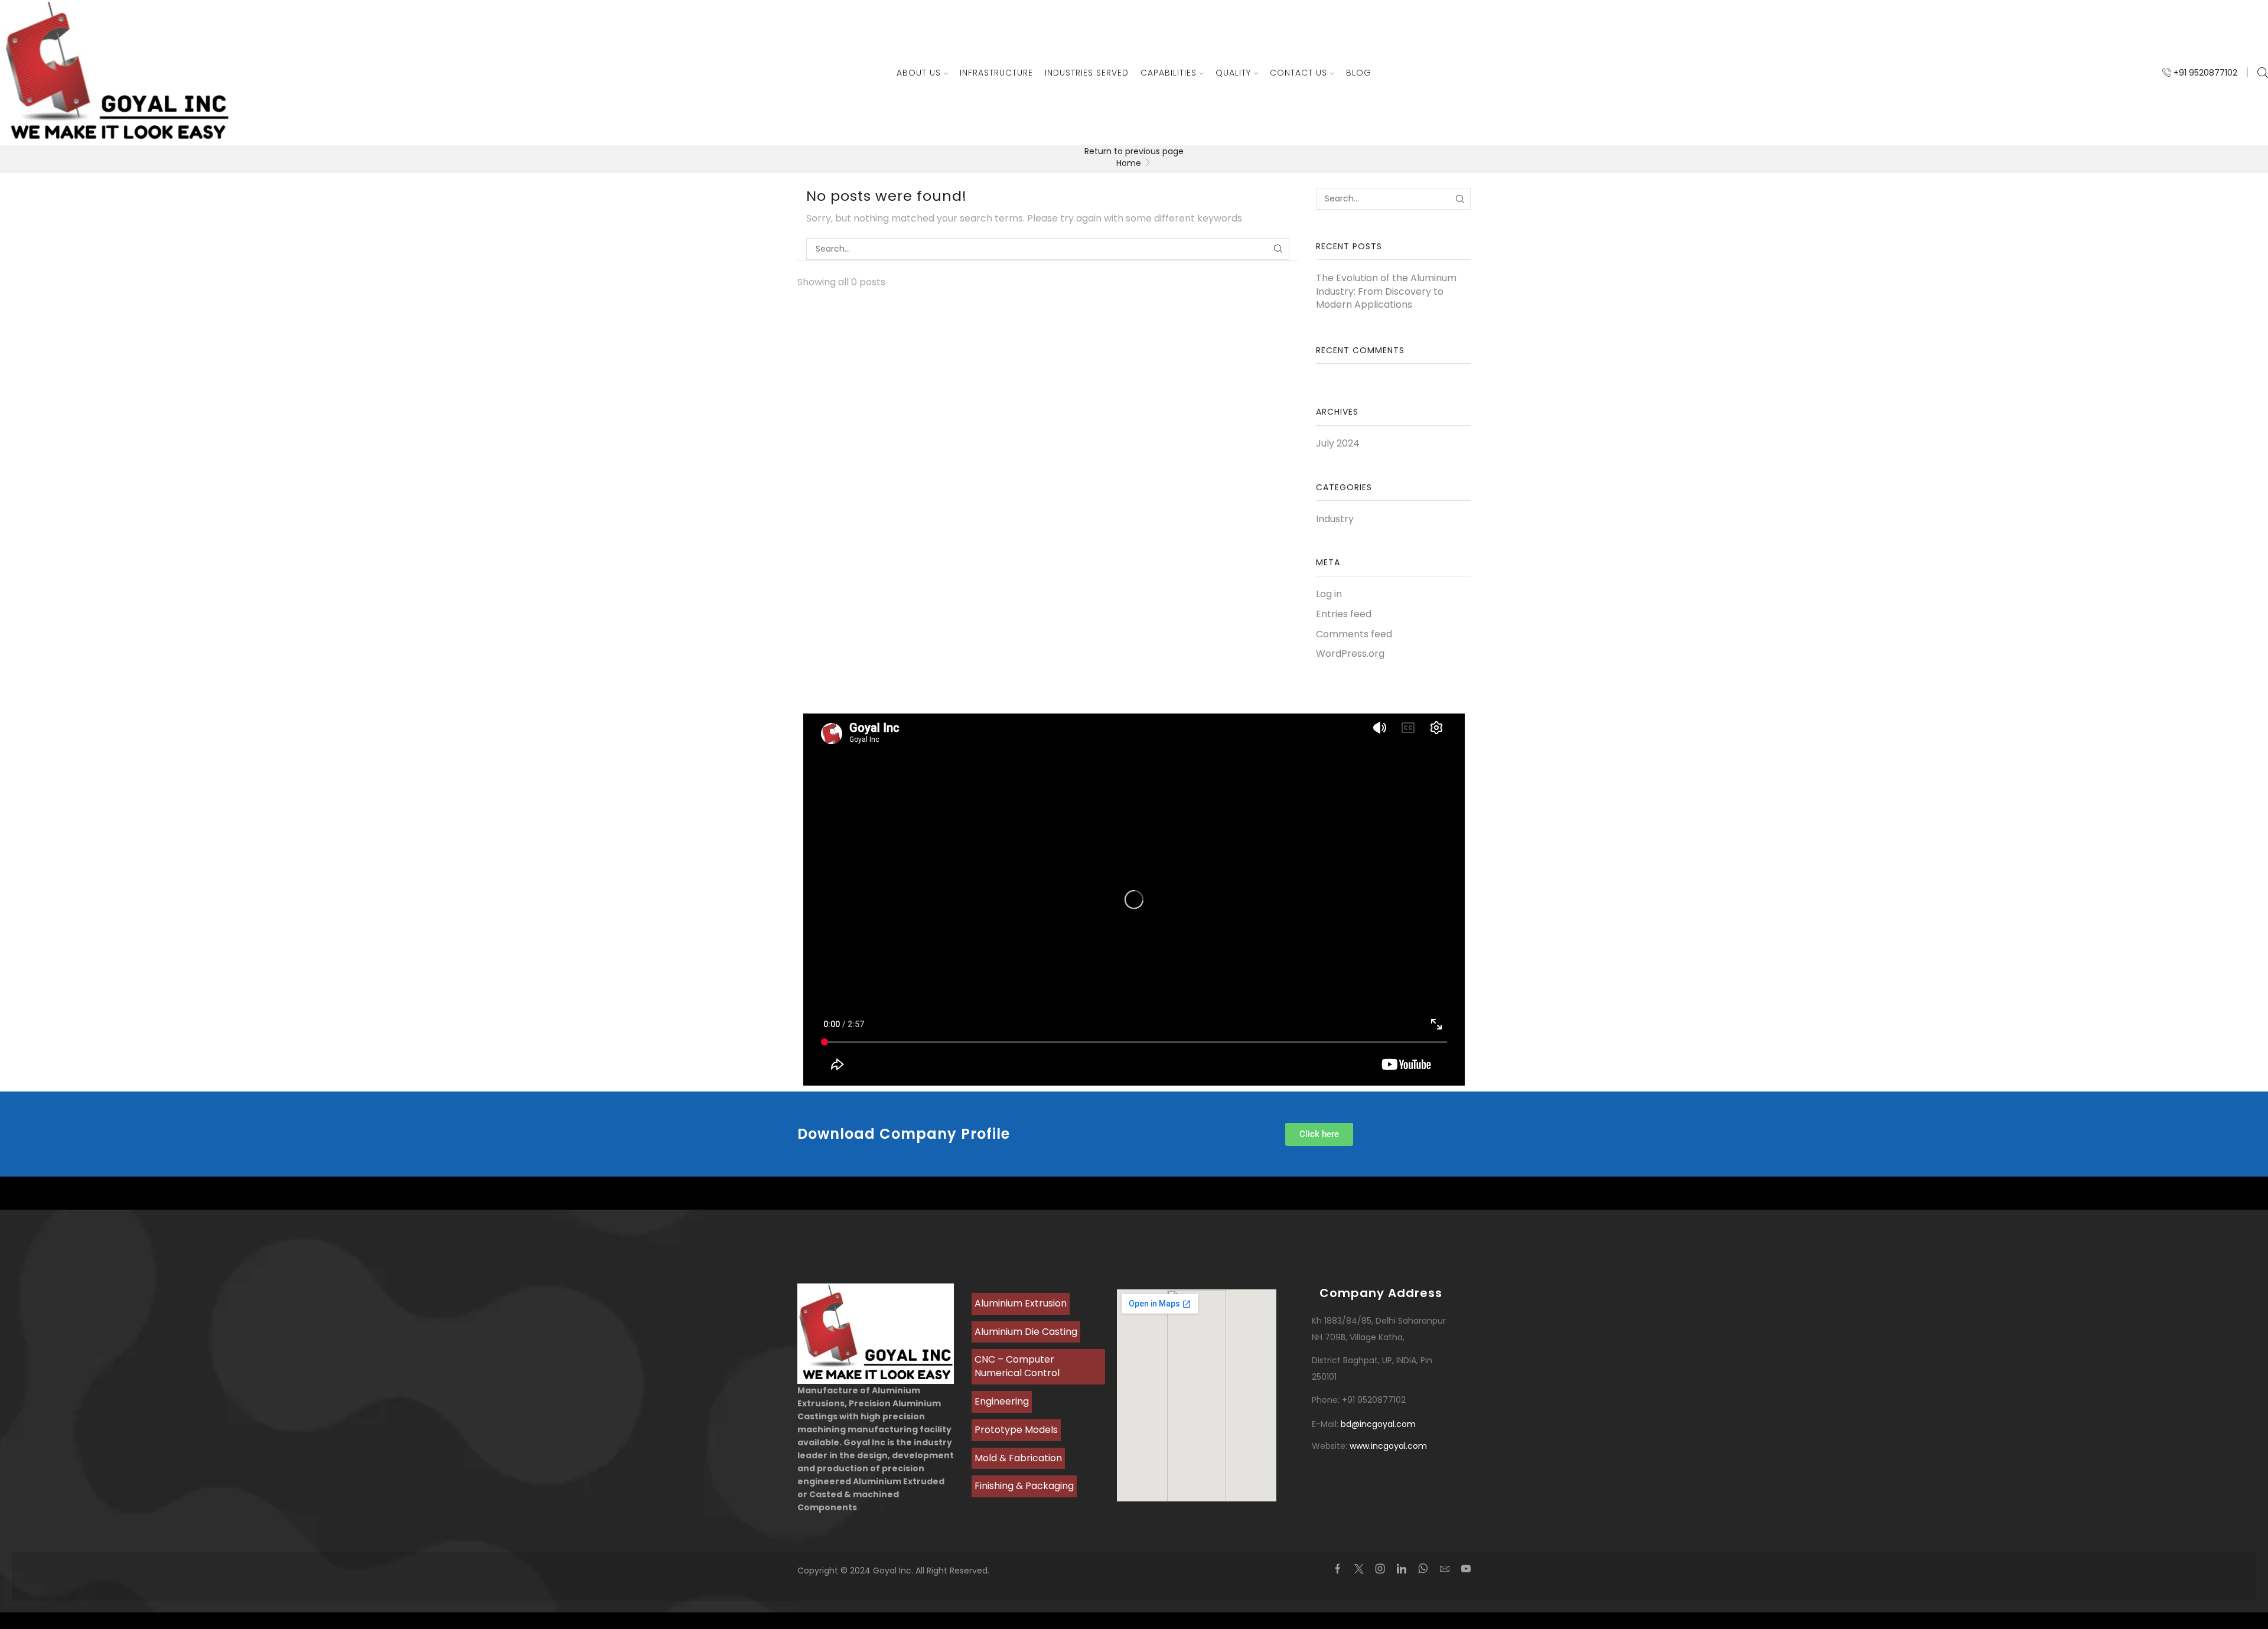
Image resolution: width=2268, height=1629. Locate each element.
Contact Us (1298, 73)
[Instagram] (1380, 1569)
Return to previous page (1134, 151)
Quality (1233, 73)
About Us (919, 73)
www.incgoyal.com (1388, 1446)
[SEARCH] (1278, 249)
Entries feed (1344, 614)
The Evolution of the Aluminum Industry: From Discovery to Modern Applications (1386, 292)
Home (1129, 163)
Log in (1329, 594)
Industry (1335, 519)
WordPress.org (1350, 654)
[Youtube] (1466, 1569)
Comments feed (1354, 634)
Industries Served (1087, 73)
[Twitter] (1359, 1569)
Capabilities (1169, 73)
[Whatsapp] (1423, 1569)
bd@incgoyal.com (1378, 1424)
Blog (1359, 73)
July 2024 (1338, 444)
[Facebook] (1338, 1569)
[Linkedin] (1402, 1569)
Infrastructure (996, 73)
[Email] (1445, 1569)
